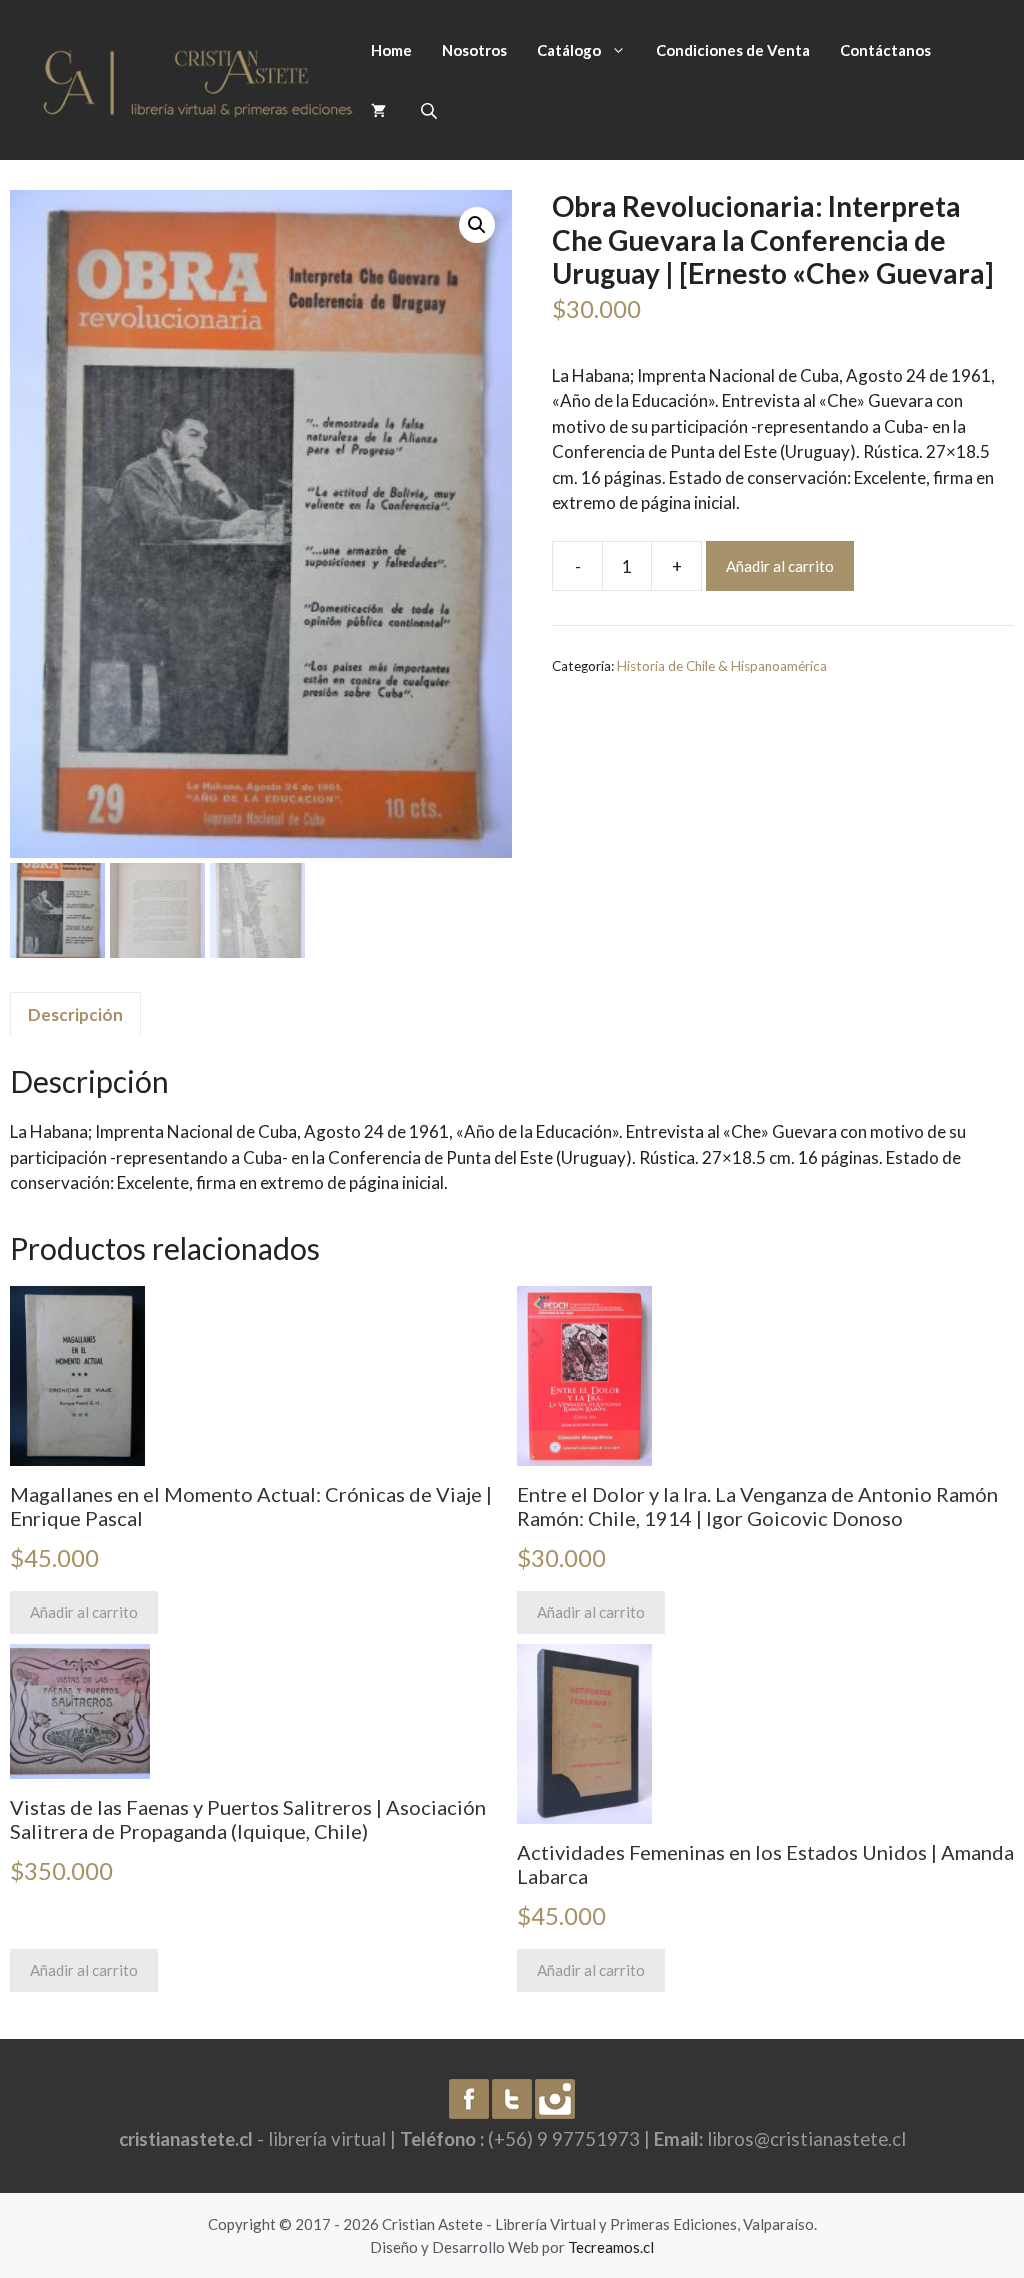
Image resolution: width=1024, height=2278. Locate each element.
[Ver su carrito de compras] (378, 110)
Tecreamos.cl (611, 2247)
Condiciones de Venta (733, 50)
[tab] (75, 1014)
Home (391, 50)
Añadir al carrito (780, 566)
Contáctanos (885, 50)
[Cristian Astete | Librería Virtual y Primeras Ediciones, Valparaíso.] (198, 77)
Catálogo (569, 50)
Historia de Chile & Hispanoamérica (722, 666)
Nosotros (474, 50)
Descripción (75, 1014)
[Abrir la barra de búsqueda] (431, 110)
